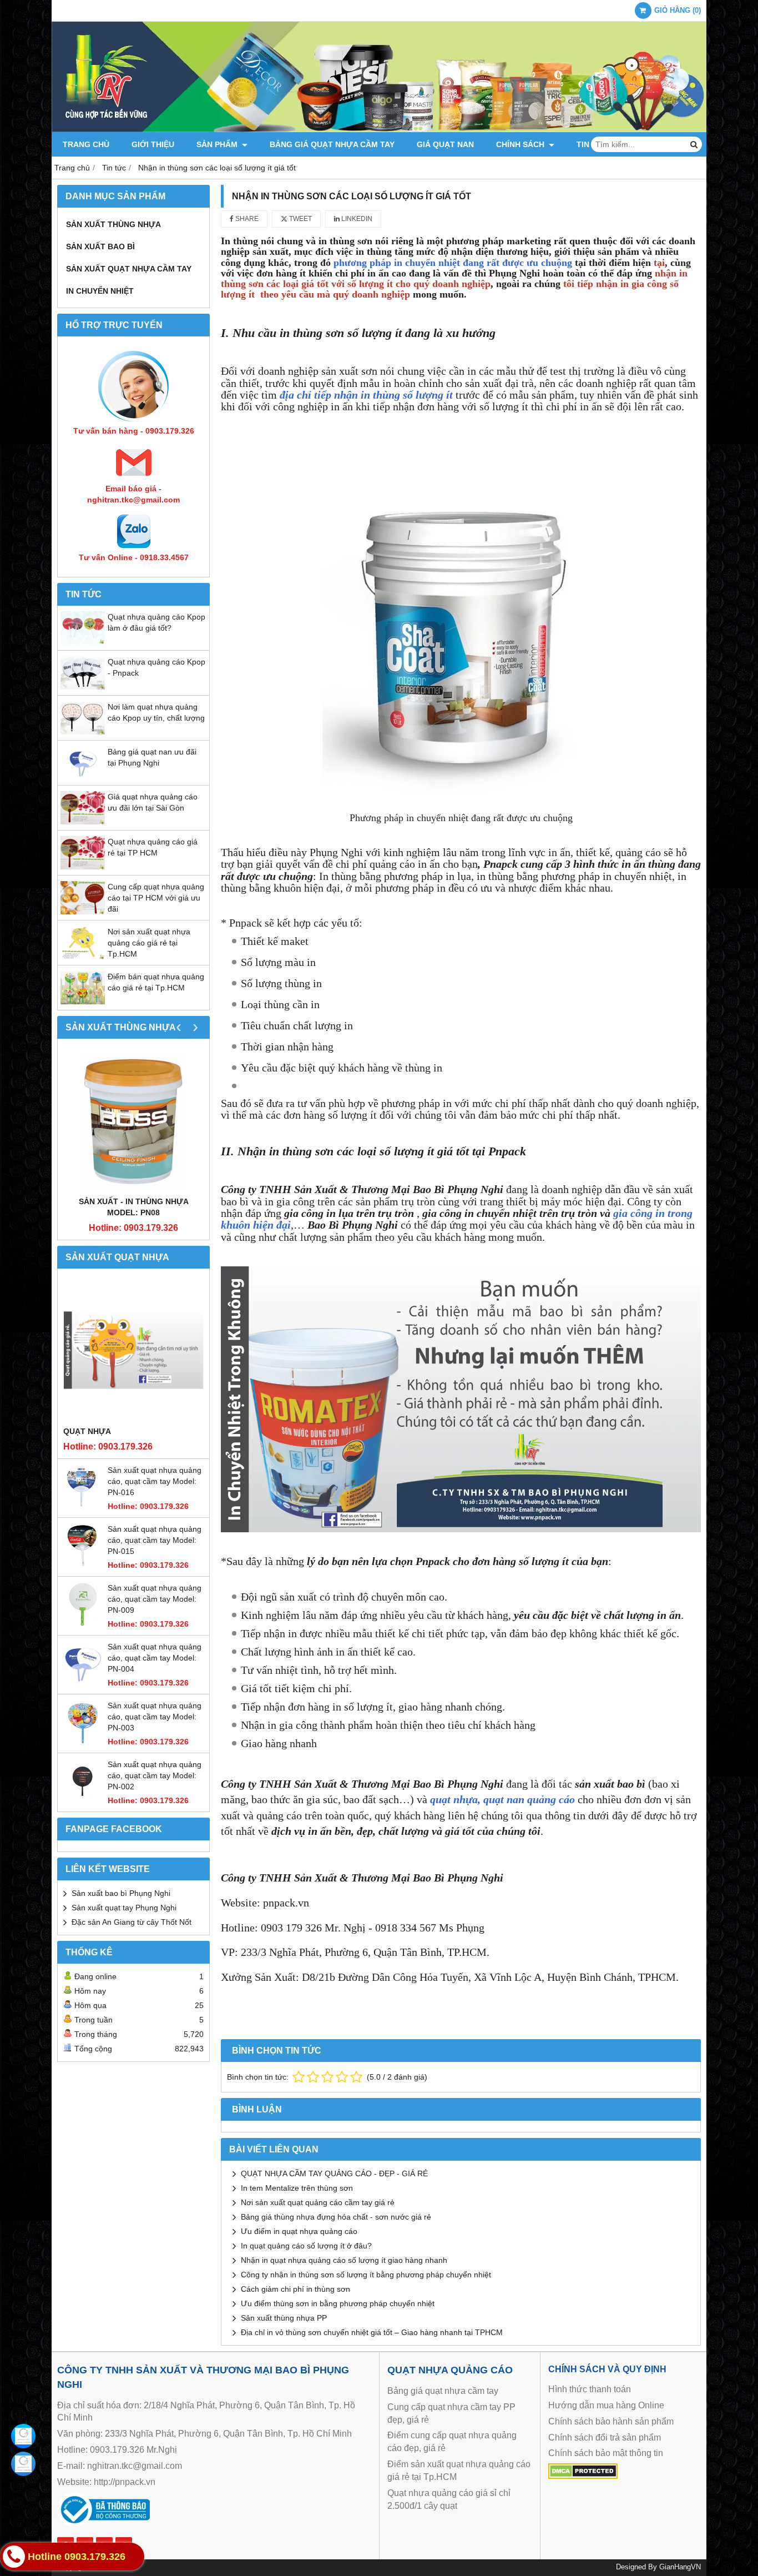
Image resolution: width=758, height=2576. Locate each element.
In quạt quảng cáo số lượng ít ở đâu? (306, 2246)
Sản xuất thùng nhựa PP (284, 2318)
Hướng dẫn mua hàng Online (606, 2405)
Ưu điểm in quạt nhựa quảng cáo (299, 2231)
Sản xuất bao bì (100, 246)
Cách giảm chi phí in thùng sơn (295, 2289)
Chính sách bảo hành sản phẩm (611, 2421)
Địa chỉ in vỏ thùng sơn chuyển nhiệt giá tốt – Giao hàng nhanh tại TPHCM (372, 2332)
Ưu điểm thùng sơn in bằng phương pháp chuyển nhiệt (338, 2303)
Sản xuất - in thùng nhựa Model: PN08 (134, 1207)
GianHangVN (680, 2567)
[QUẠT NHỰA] (133, 1350)
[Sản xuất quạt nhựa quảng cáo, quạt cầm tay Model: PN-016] (83, 1506)
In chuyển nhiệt (100, 291)
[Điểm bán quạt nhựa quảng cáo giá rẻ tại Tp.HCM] (83, 1002)
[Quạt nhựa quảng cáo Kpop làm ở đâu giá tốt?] (83, 642)
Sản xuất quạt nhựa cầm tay (129, 269)
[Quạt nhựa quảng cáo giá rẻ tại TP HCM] (83, 867)
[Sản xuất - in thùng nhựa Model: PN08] (133, 1120)
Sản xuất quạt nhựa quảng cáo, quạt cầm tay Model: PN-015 (155, 1540)
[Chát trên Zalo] (23, 2464)
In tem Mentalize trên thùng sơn (297, 2188)
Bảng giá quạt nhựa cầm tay (332, 144)
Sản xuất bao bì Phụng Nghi (121, 1893)
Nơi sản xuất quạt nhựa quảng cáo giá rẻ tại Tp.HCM (149, 943)
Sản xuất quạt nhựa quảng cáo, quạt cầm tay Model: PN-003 (155, 1717)
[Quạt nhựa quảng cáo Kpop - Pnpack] (83, 687)
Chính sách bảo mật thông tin (606, 2453)
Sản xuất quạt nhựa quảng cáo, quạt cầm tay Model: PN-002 (155, 1775)
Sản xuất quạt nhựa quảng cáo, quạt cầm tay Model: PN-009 (155, 1599)
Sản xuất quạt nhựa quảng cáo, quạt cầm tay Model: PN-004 (155, 1658)
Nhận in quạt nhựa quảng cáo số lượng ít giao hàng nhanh (344, 2260)
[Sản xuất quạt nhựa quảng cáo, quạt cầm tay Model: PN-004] (83, 1683)
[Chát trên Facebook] (23, 2436)
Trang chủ (86, 144)
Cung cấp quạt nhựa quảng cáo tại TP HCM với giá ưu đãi (156, 898)
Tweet (300, 219)
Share (246, 219)
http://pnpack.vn (125, 2482)
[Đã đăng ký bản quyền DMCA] (583, 2476)
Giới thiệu (153, 144)
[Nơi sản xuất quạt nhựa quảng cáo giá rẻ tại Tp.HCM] (83, 957)
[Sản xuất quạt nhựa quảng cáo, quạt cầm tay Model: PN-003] (83, 1742)
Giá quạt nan (445, 144)
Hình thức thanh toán (590, 2389)
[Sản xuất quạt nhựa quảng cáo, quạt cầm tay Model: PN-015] (83, 1565)
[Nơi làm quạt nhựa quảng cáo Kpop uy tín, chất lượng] (83, 732)
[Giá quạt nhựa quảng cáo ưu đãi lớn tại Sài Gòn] (83, 822)
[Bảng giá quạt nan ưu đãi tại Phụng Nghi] (83, 777)
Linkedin (356, 219)
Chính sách (521, 144)
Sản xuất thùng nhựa (113, 224)
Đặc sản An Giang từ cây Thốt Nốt (132, 1922)
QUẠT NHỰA (87, 1431)
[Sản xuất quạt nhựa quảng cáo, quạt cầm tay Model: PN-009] (83, 1624)
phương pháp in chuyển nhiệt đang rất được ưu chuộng (453, 263)
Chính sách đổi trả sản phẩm (605, 2437)
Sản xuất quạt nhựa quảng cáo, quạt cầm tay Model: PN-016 (155, 1481)
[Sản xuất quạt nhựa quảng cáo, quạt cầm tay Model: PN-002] (83, 1800)
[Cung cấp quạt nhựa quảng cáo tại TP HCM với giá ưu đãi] (83, 912)
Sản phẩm (218, 144)
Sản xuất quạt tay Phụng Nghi (124, 1908)
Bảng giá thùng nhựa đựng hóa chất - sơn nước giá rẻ (336, 2217)
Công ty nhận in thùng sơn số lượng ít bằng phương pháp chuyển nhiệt (366, 2275)
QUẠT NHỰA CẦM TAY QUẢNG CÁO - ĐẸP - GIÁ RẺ (334, 2173)
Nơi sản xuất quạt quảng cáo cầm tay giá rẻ (318, 2202)
